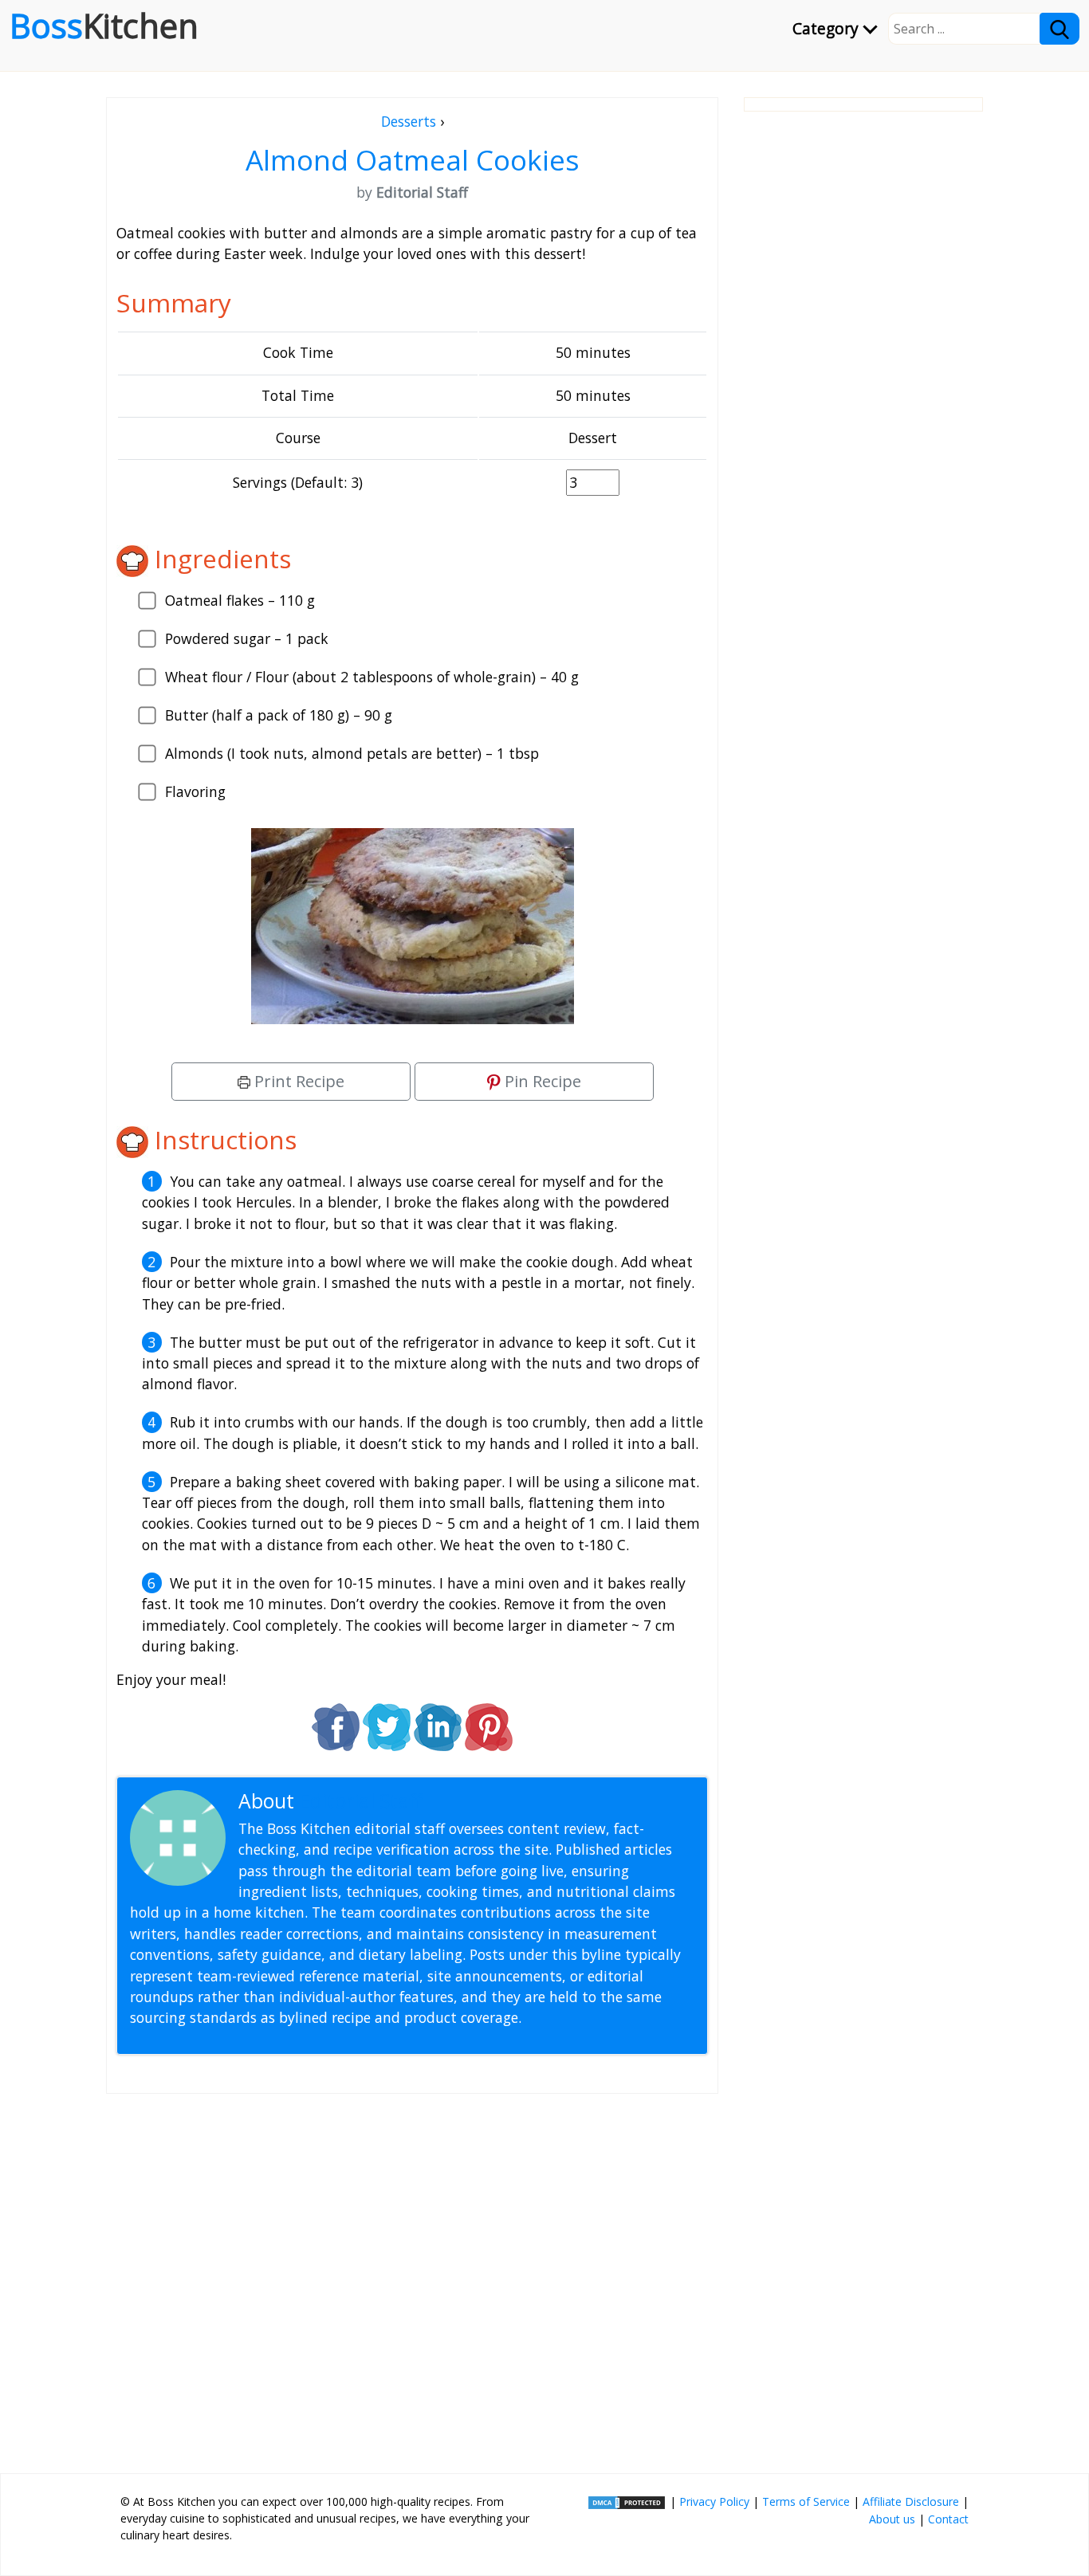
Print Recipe (297, 1081)
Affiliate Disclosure (911, 2501)
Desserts (409, 121)
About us (892, 2519)
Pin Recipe (541, 1081)
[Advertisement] (412, 2277)
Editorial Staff (361, 1801)
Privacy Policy (714, 2501)
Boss (104, 26)
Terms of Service (806, 2501)
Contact (948, 2519)
